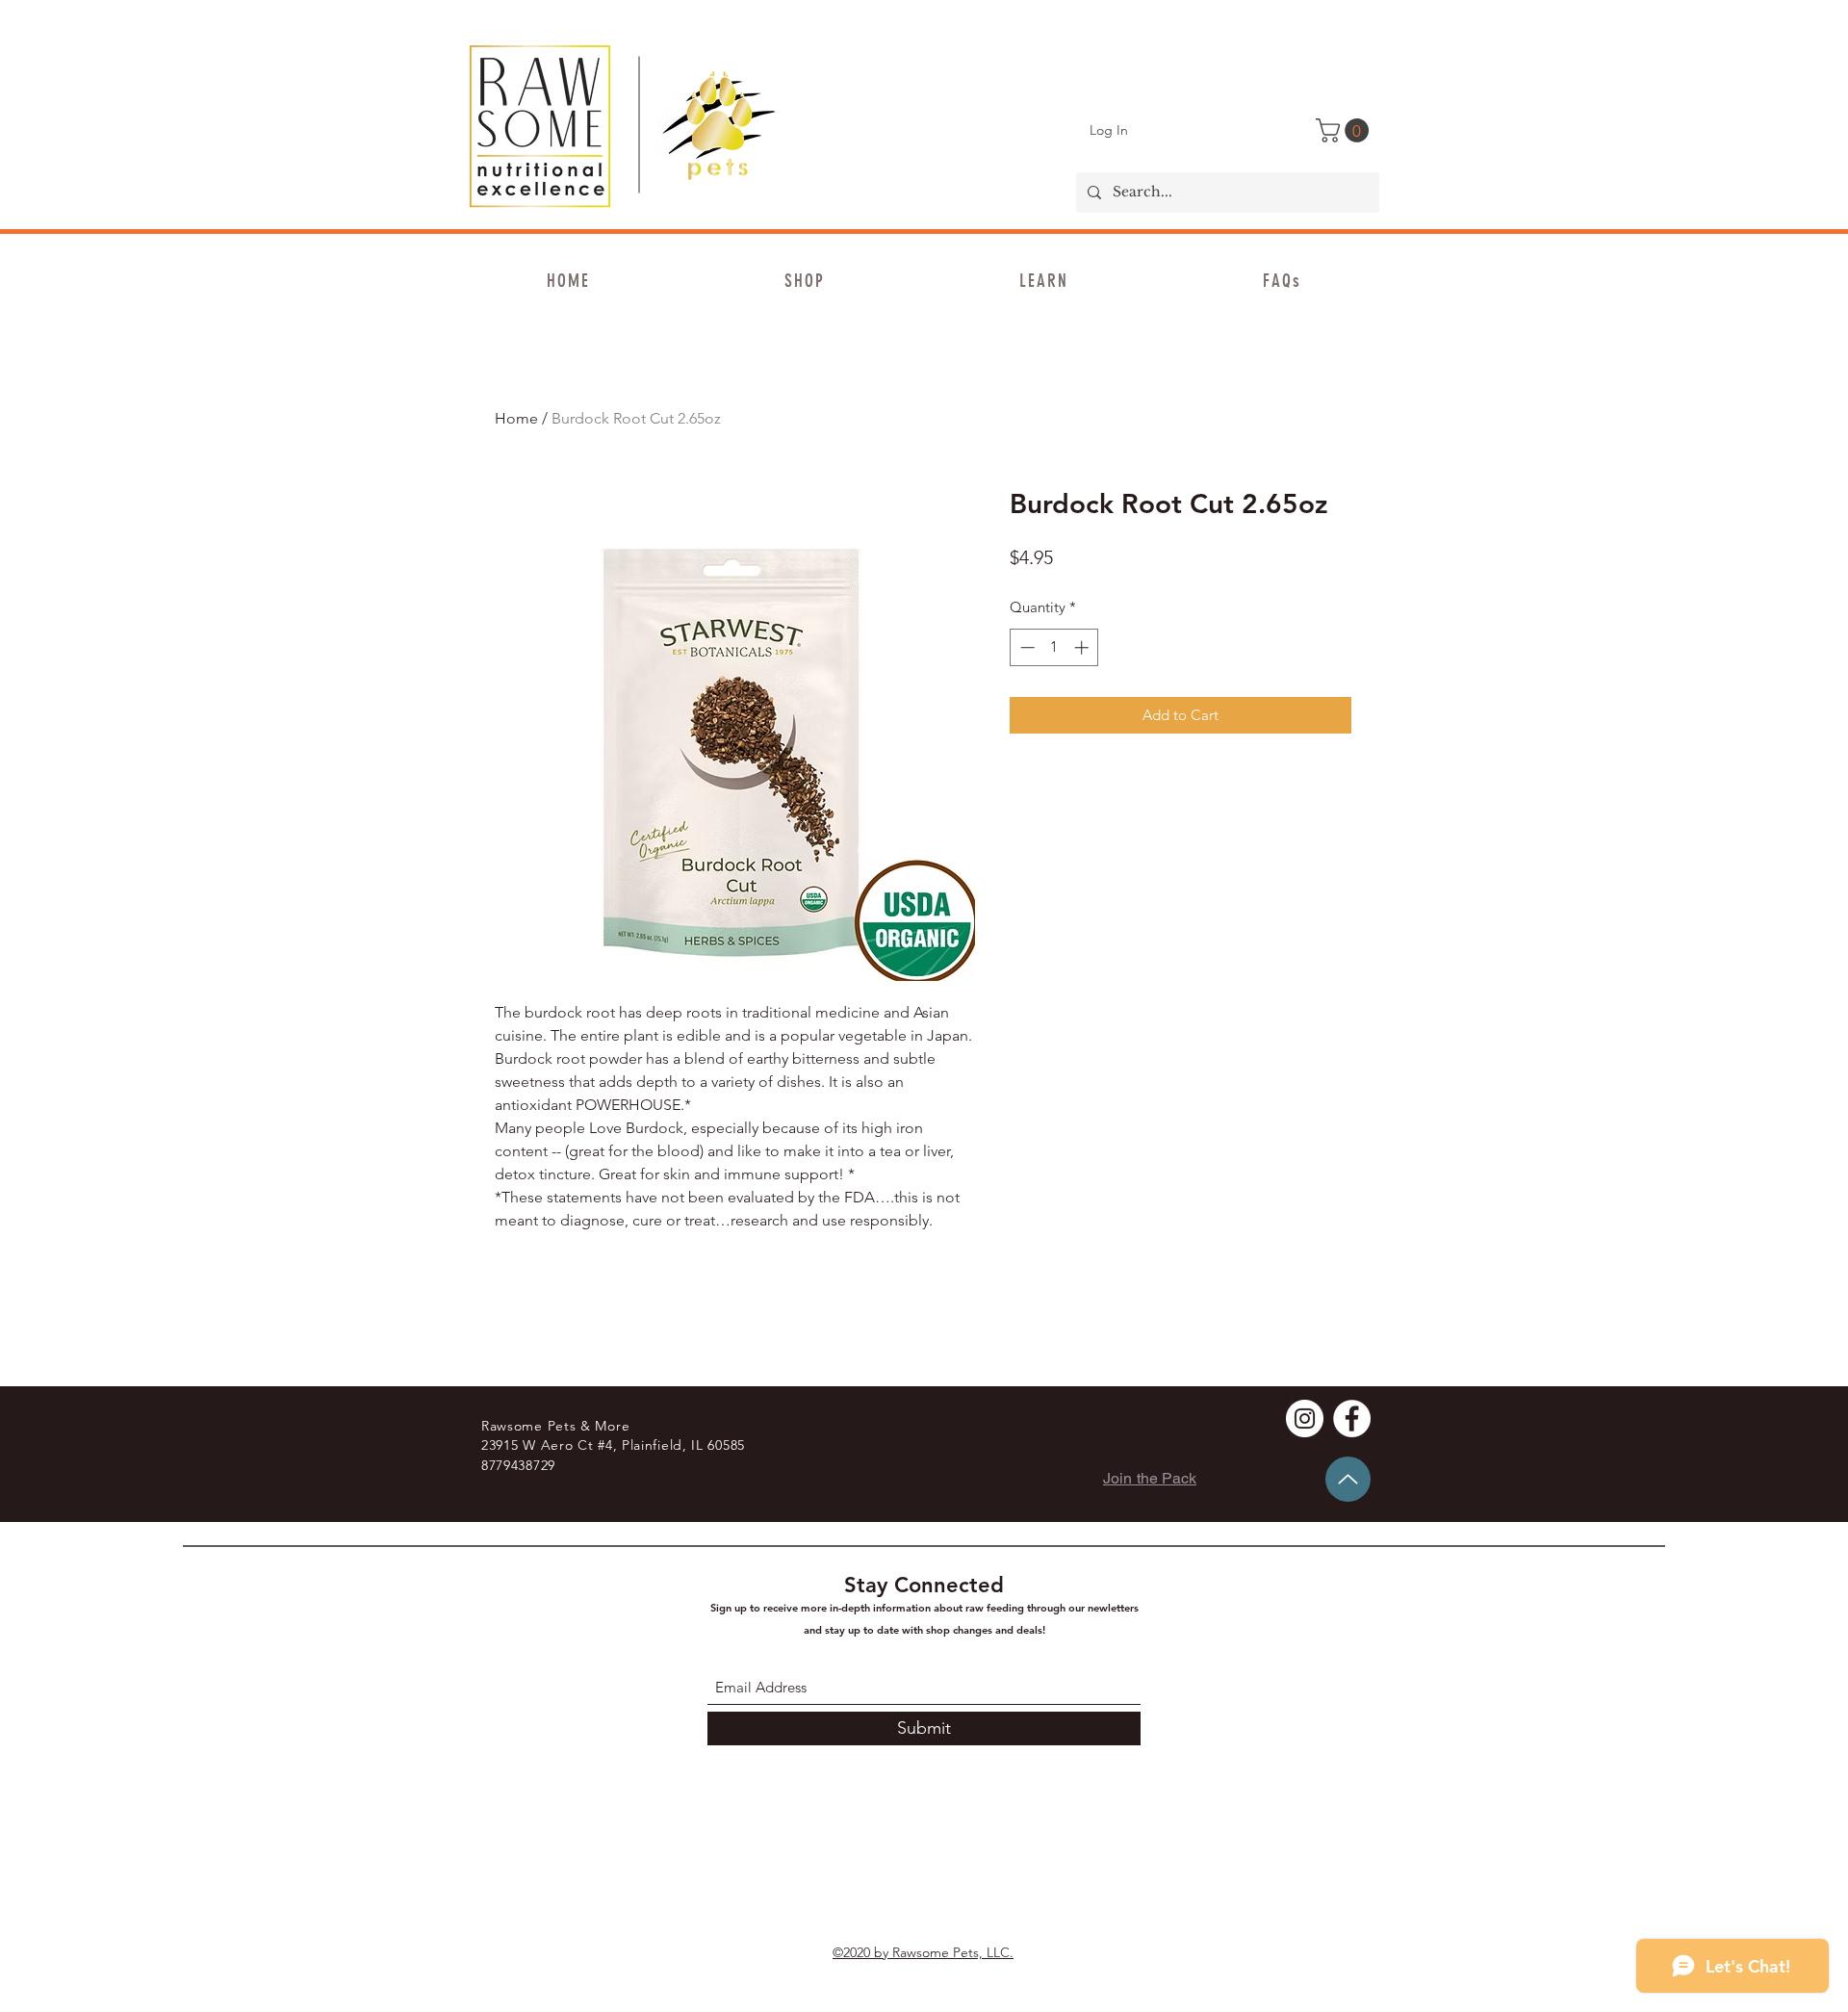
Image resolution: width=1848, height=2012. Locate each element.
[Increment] (1083, 647)
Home (516, 418)
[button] (1345, 130)
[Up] (1348, 1479)
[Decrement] (1026, 647)
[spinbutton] (1054, 647)
